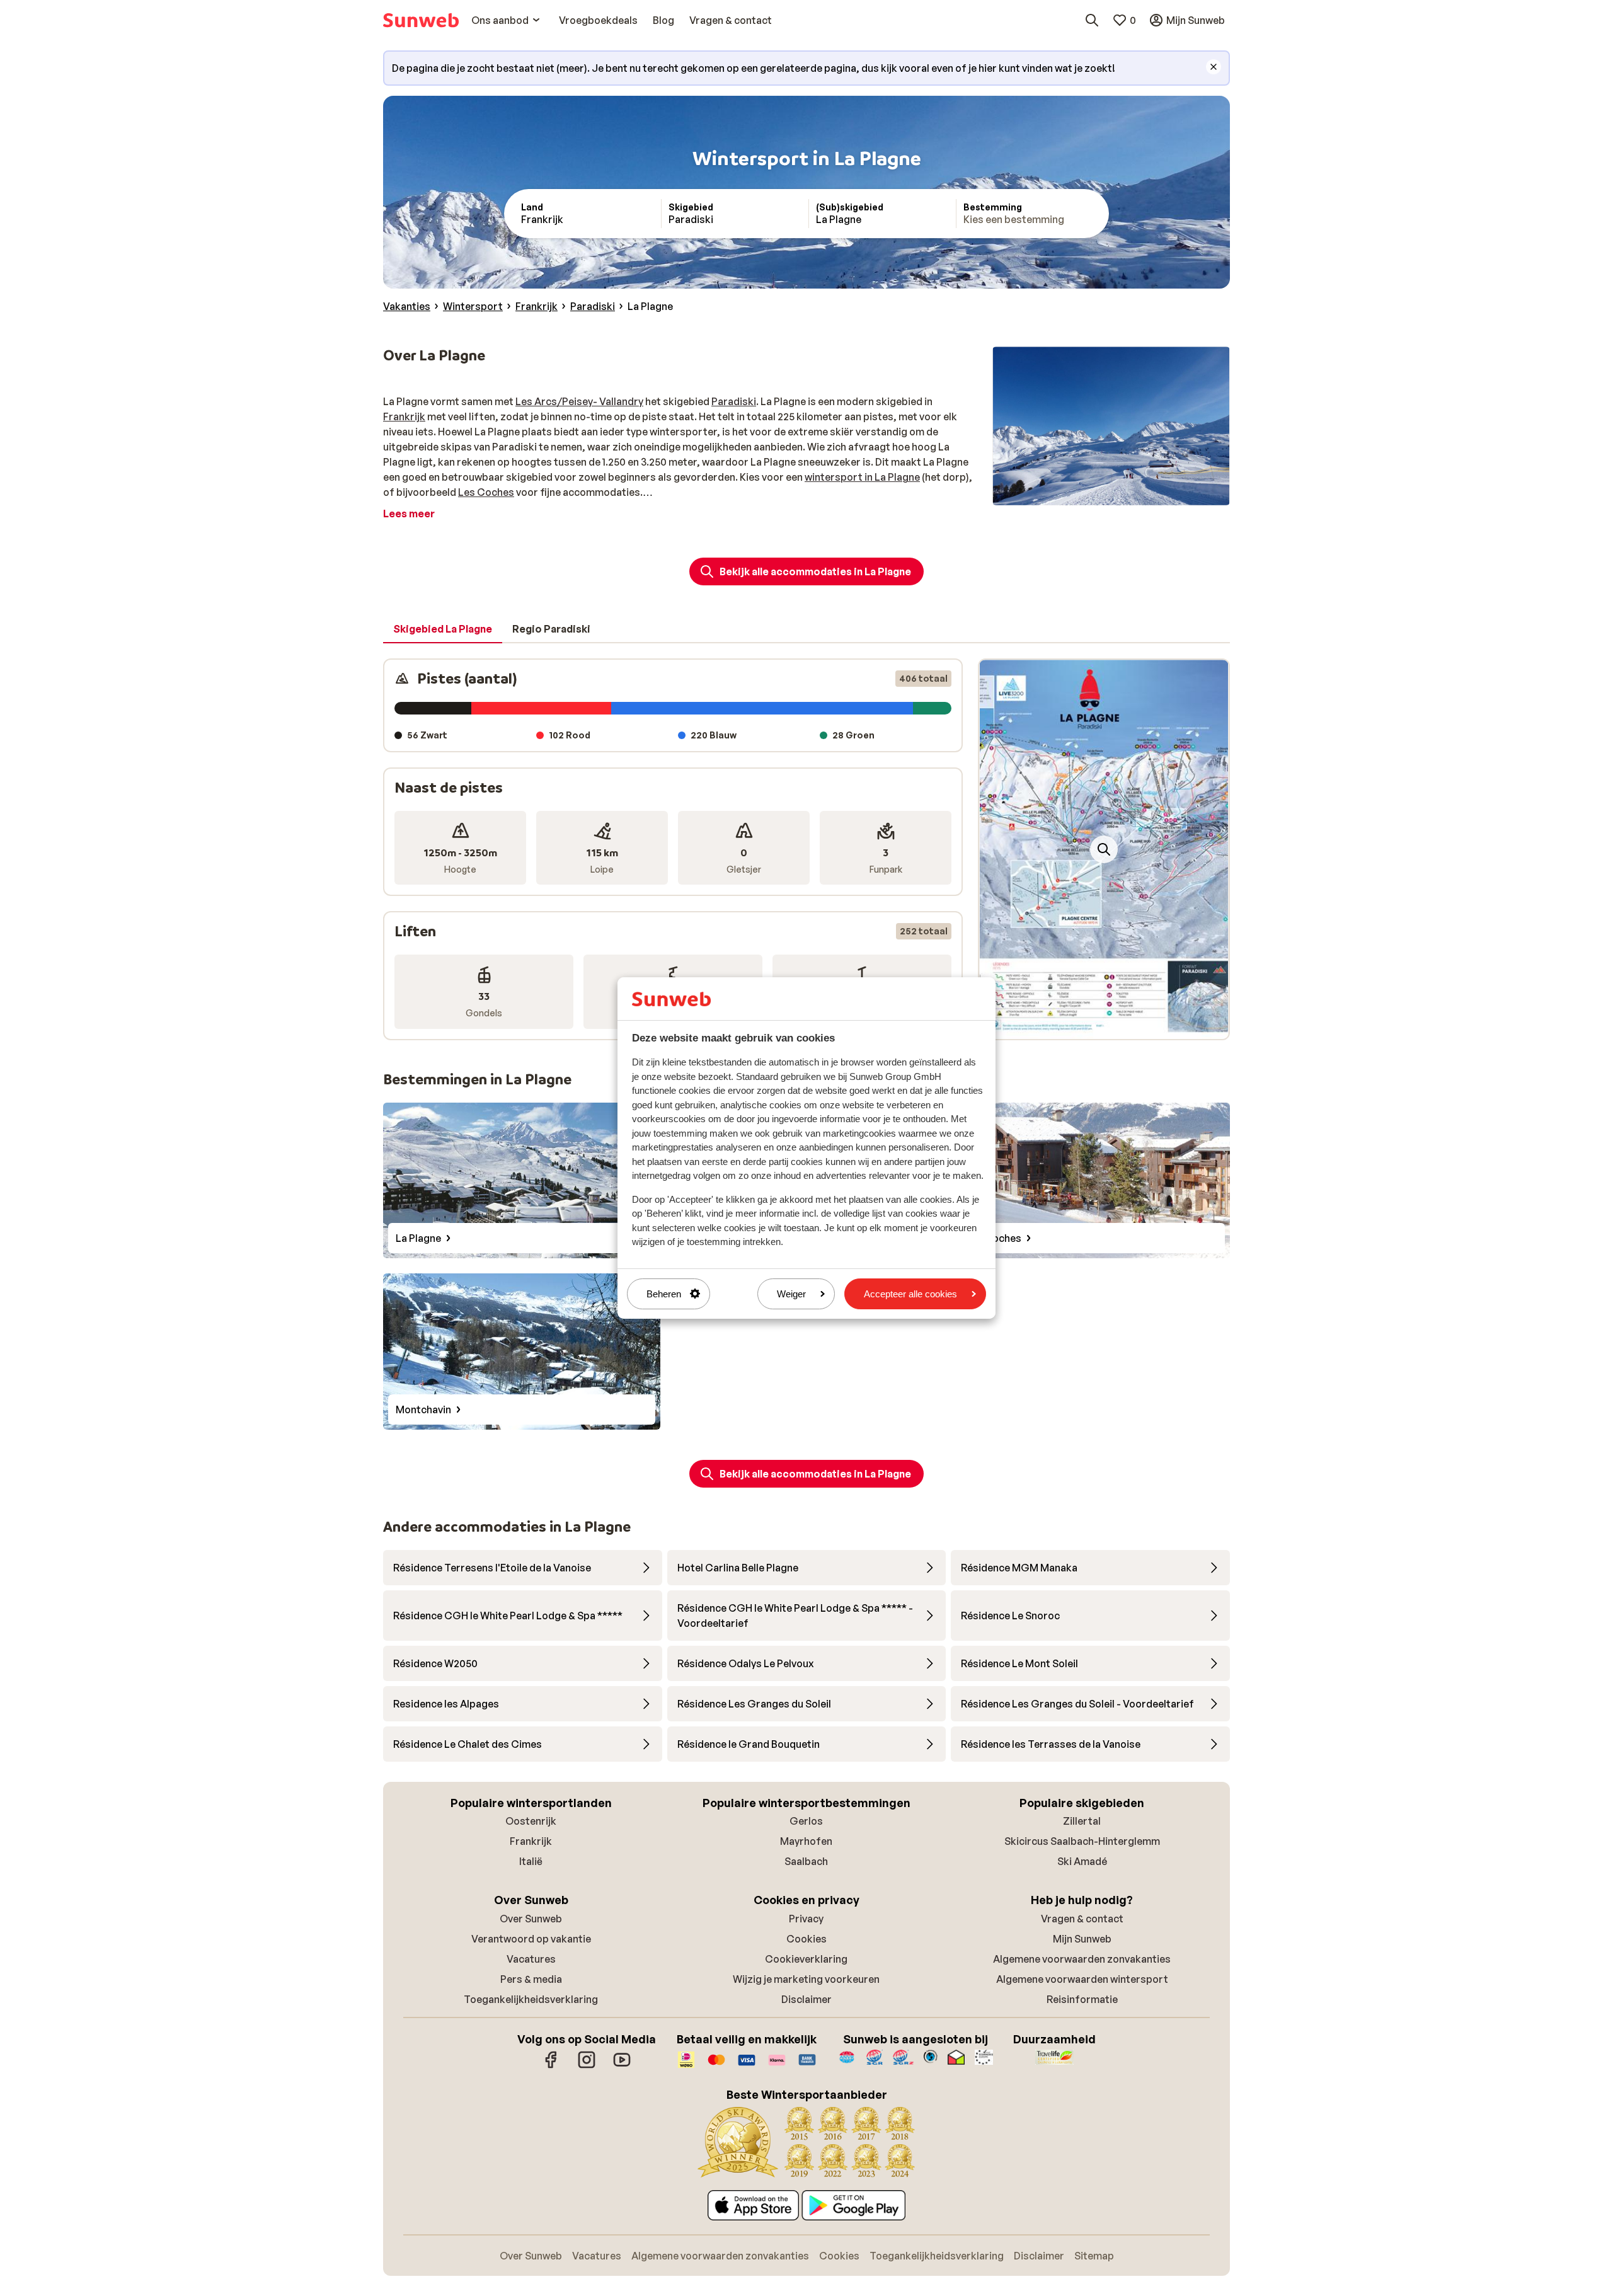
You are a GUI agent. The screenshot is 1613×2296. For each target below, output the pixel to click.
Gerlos (806, 1821)
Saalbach (806, 1861)
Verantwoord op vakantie (531, 1939)
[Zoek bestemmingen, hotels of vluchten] (1092, 20)
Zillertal (1082, 1821)
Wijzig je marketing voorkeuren (806, 1979)
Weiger (791, 1294)
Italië (531, 1861)
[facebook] (551, 2066)
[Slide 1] (1094, 1026)
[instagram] (587, 2066)
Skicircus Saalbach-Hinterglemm (1082, 1841)
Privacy (806, 1919)
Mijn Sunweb (1082, 1939)
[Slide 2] (1104, 1026)
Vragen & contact (1082, 1919)
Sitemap (1094, 2256)
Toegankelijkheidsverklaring (531, 1999)
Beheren (664, 1294)
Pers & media (531, 1979)
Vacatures (531, 1959)
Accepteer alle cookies (910, 1294)
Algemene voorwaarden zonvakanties (1082, 1959)
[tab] (443, 629)
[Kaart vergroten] (1104, 849)
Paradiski (734, 401)
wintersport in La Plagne (862, 477)
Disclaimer (806, 1999)
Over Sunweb (531, 1919)
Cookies (806, 1939)
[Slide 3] (1114, 1026)
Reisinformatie (1082, 1999)
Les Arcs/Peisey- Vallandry (579, 401)
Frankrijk (404, 416)
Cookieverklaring (806, 1959)
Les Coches (486, 492)
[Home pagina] (421, 20)
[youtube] (622, 2066)
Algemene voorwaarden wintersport (1082, 1979)
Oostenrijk (531, 1821)
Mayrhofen (806, 1841)
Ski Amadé (1082, 1861)
